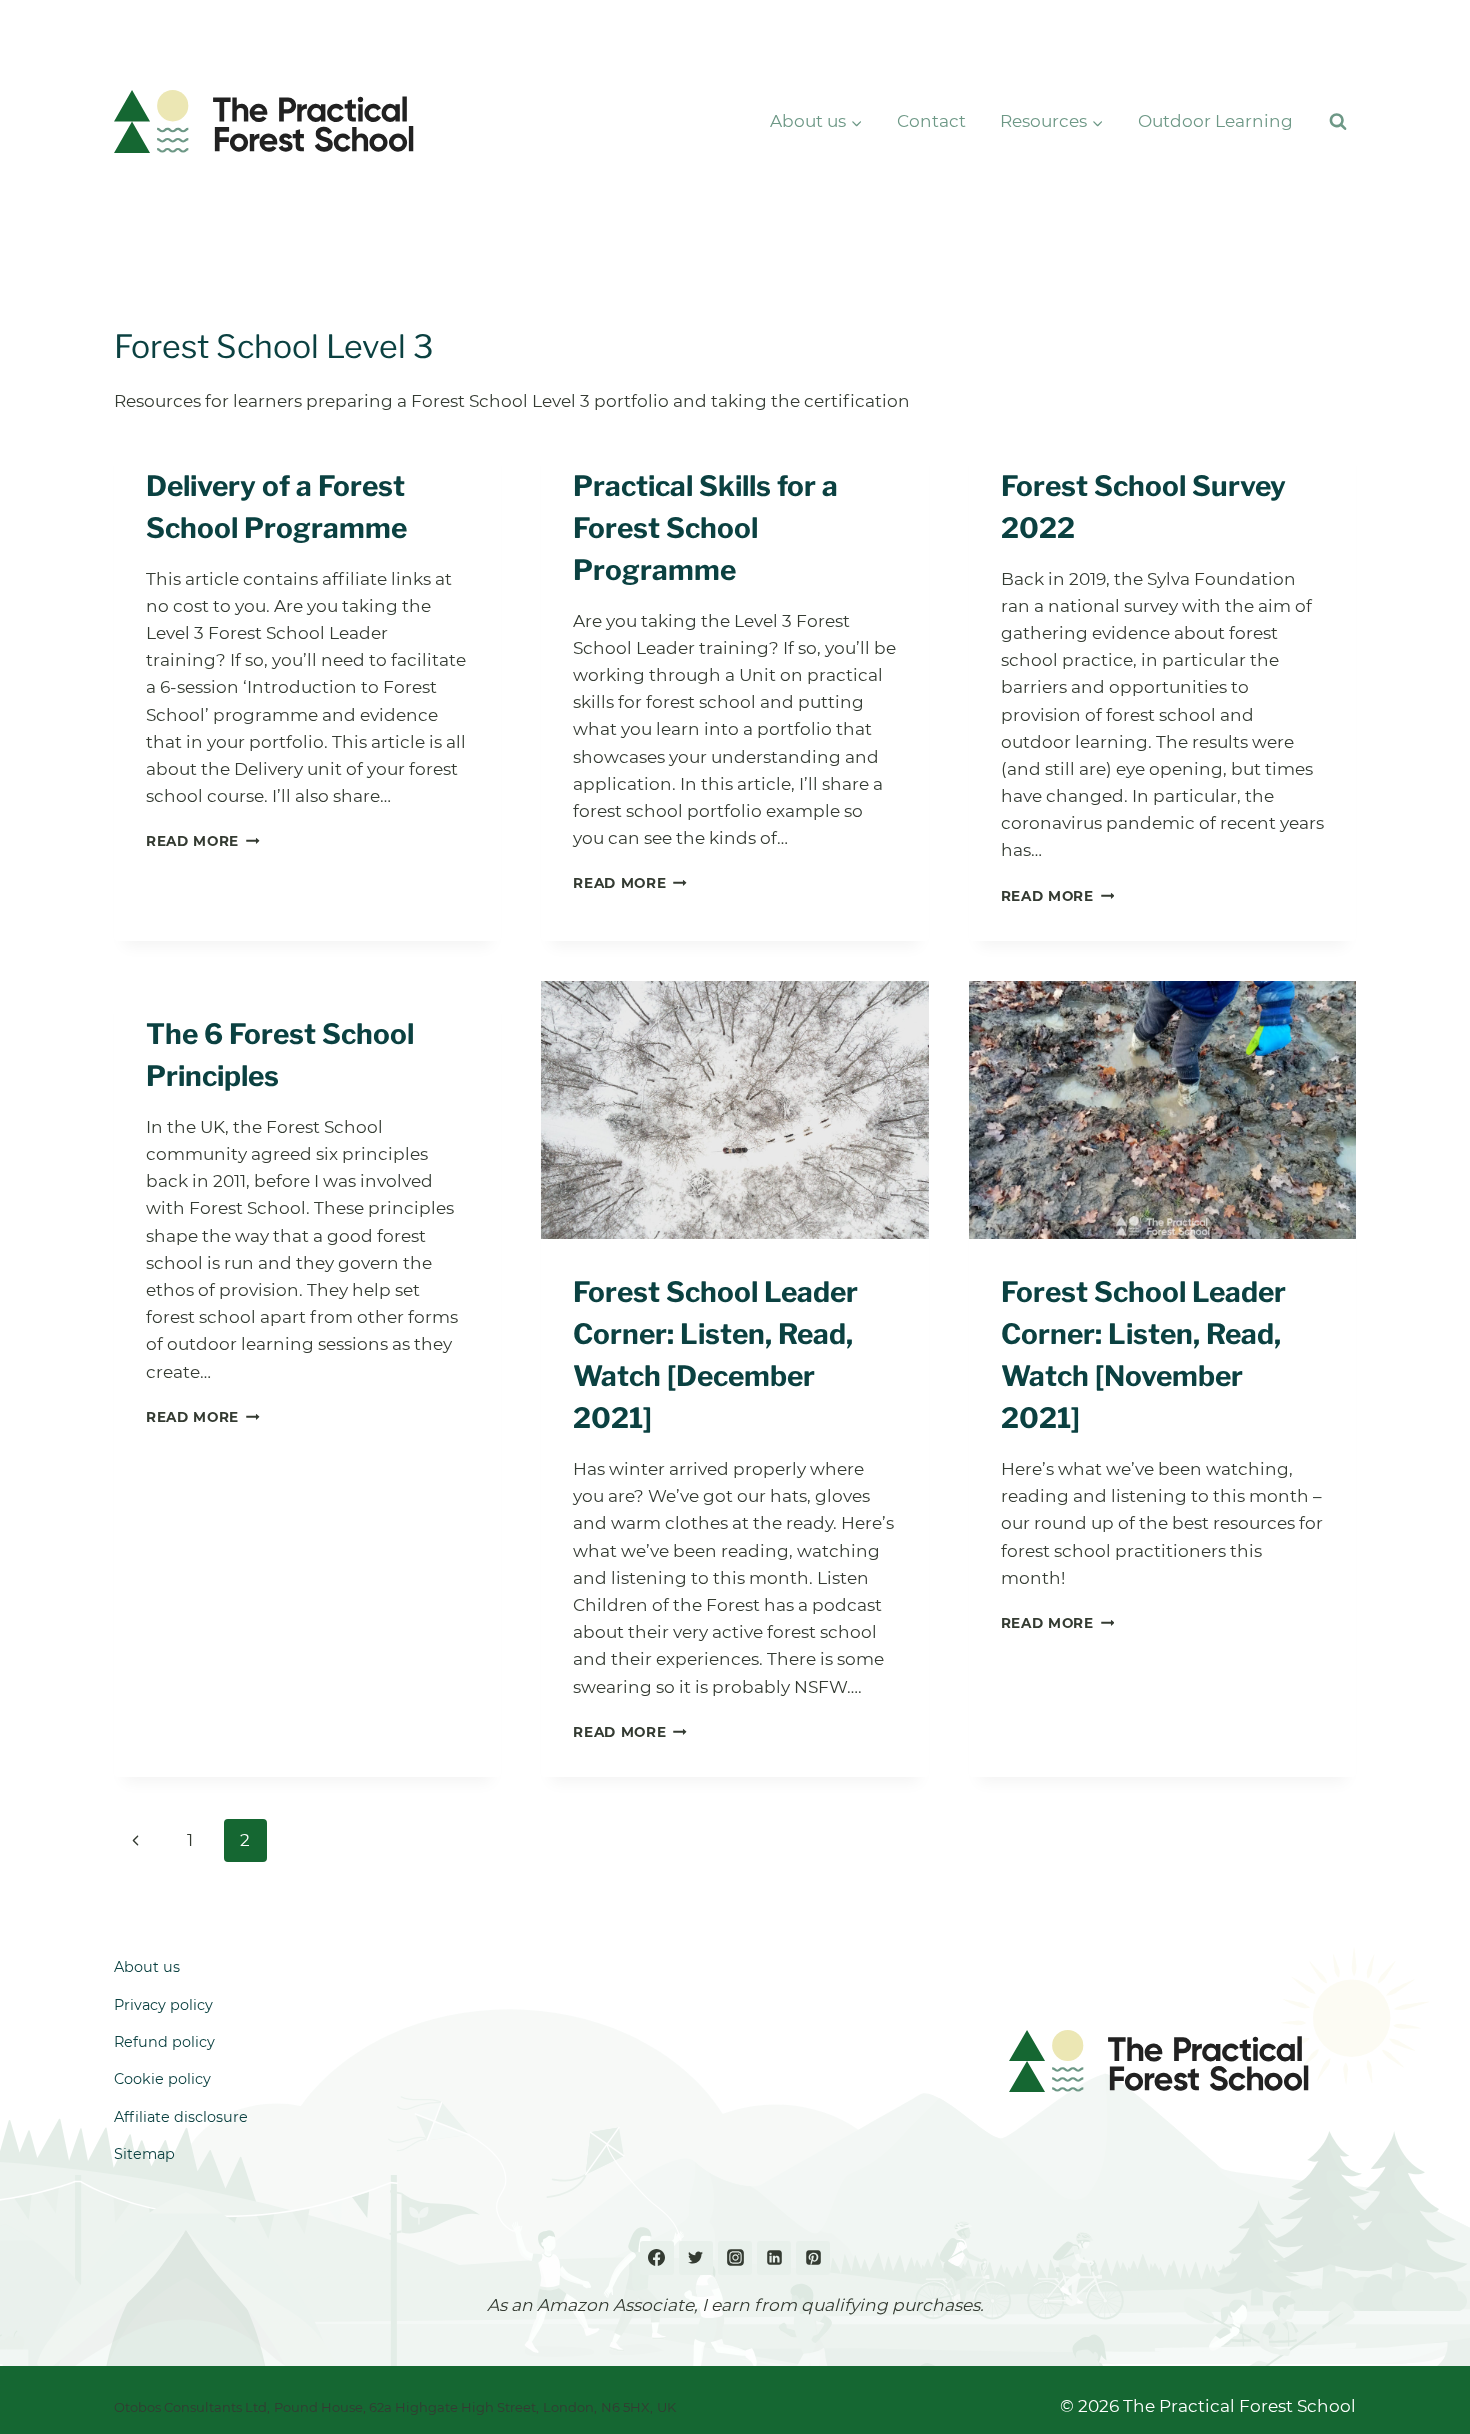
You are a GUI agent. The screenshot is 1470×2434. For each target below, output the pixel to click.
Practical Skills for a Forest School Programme (705, 528)
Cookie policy (162, 2079)
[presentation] (734, 1110)
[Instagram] (735, 2258)
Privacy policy (163, 2005)
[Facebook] (657, 2258)
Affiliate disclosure (181, 2117)
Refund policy (164, 2042)
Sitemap (144, 2154)
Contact (931, 121)
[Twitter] (696, 2258)
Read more (203, 841)
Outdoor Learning (1215, 121)
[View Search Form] (1338, 122)
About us (147, 1967)
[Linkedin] (774, 2258)
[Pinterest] (813, 2258)
